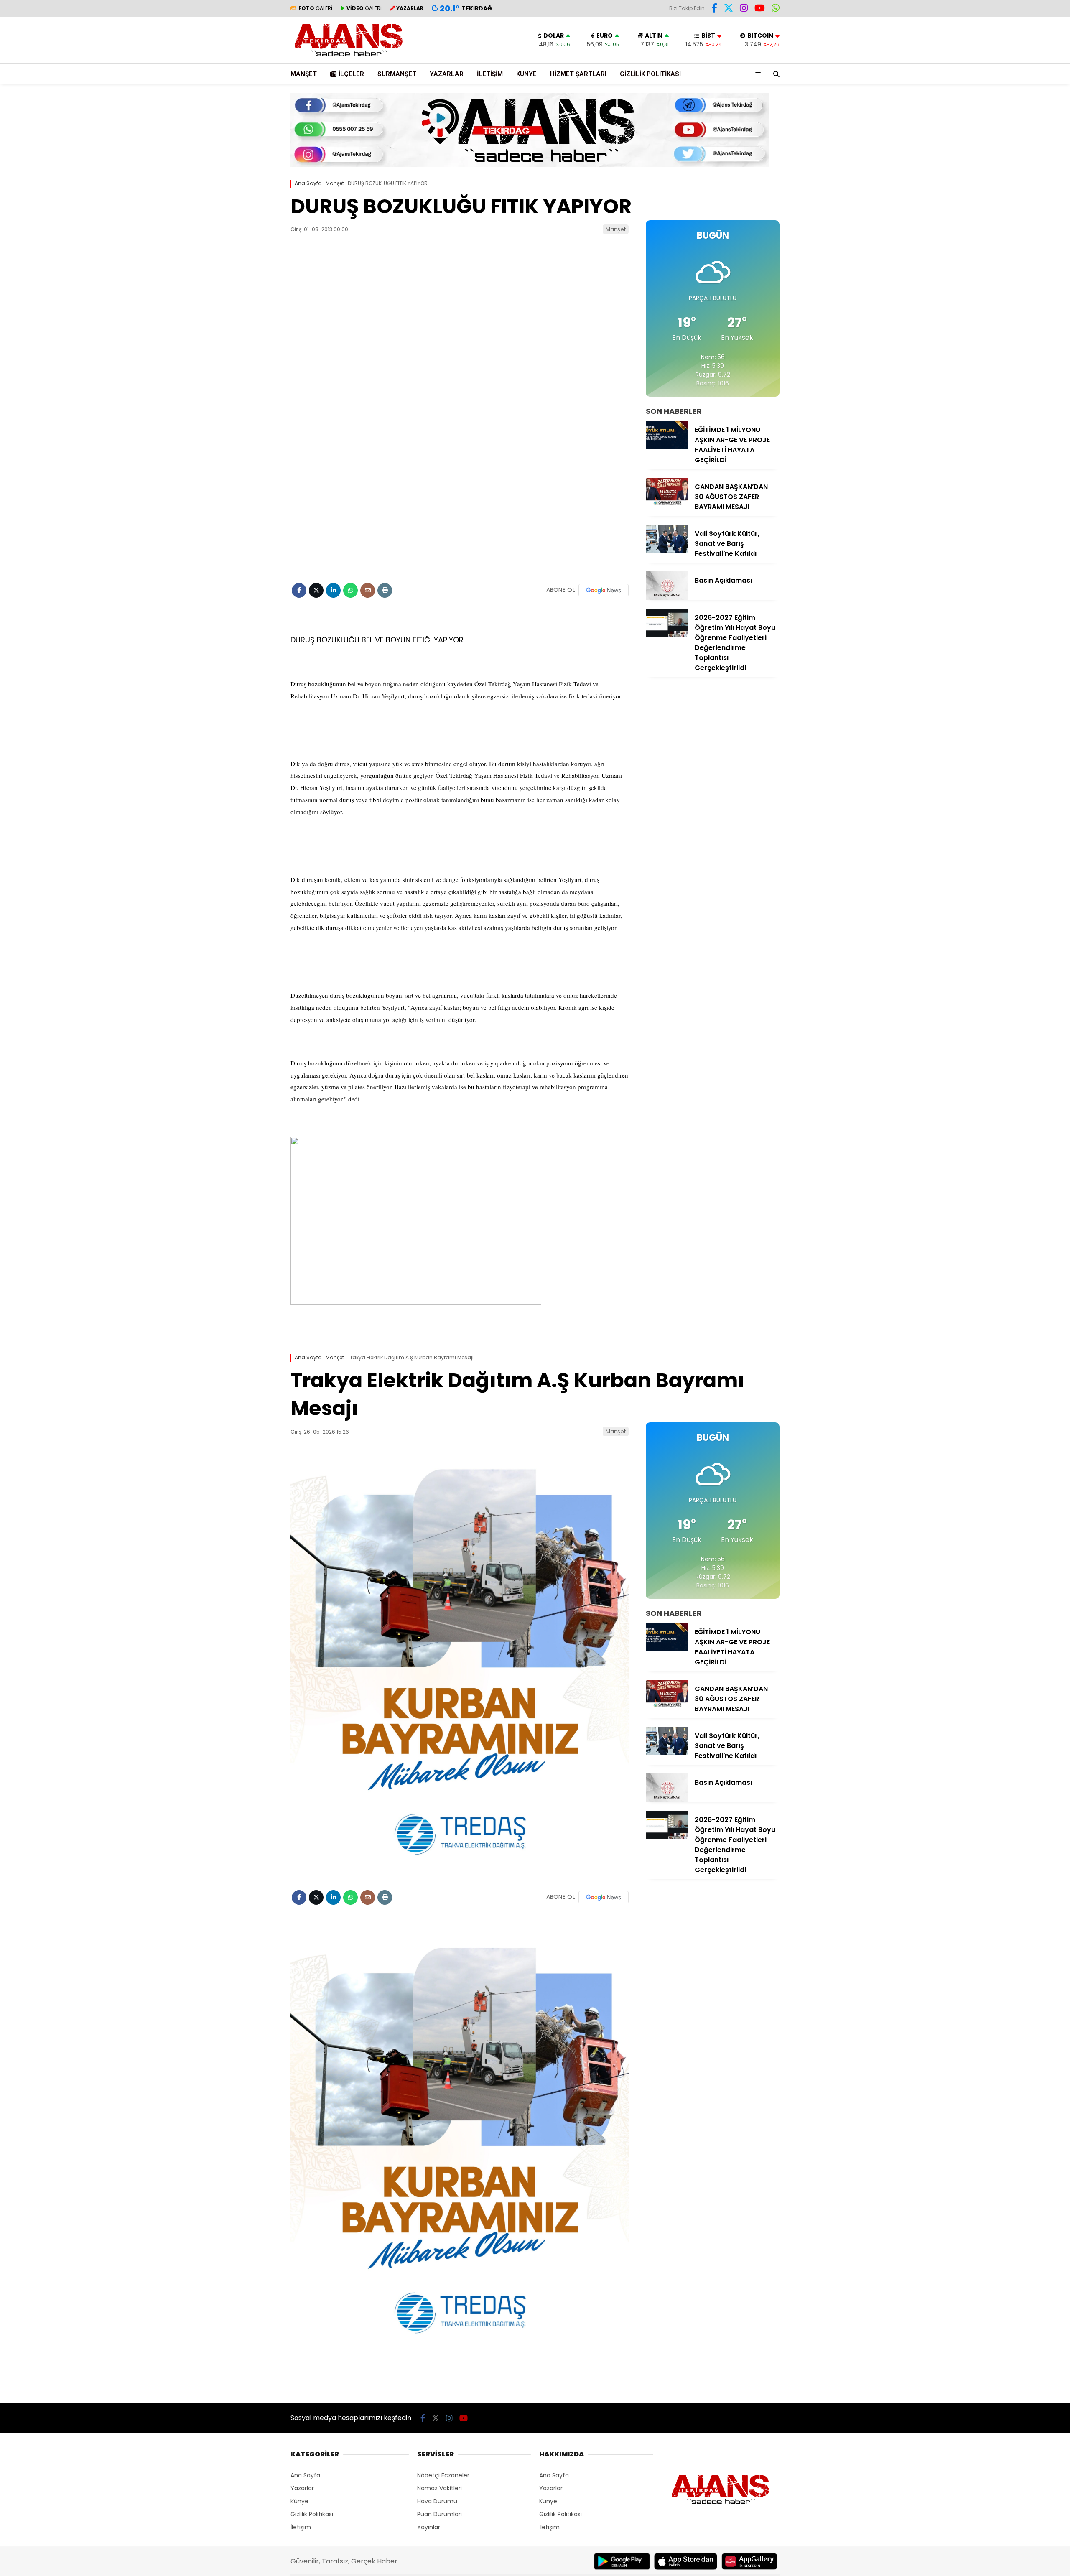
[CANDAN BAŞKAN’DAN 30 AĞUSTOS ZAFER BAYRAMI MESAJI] (667, 504)
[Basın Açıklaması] (667, 598)
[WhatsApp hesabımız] (776, 9)
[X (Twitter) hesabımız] (729, 9)
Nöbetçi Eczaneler (443, 2475)
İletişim (490, 74)
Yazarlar (447, 74)
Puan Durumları (439, 2514)
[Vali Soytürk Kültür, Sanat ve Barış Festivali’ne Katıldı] (667, 551)
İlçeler (351, 74)
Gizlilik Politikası (650, 74)
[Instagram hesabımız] (744, 9)
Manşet (304, 74)
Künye (526, 74)
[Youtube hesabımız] (760, 9)
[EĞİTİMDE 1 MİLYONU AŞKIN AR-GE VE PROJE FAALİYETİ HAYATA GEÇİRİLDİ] (667, 447)
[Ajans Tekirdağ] (349, 59)
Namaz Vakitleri (439, 2488)
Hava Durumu (437, 2501)
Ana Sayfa (305, 2475)
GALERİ (315, 8)
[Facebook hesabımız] (714, 9)
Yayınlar (429, 2527)
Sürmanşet (397, 74)
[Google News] (604, 590)
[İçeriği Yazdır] (385, 590)
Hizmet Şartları (578, 74)
